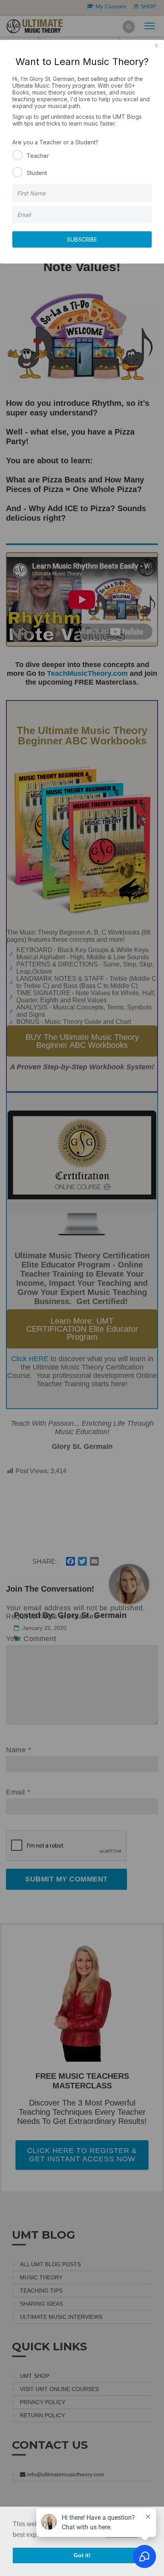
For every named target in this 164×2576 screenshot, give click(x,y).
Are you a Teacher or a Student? (55, 142)
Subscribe (82, 239)
